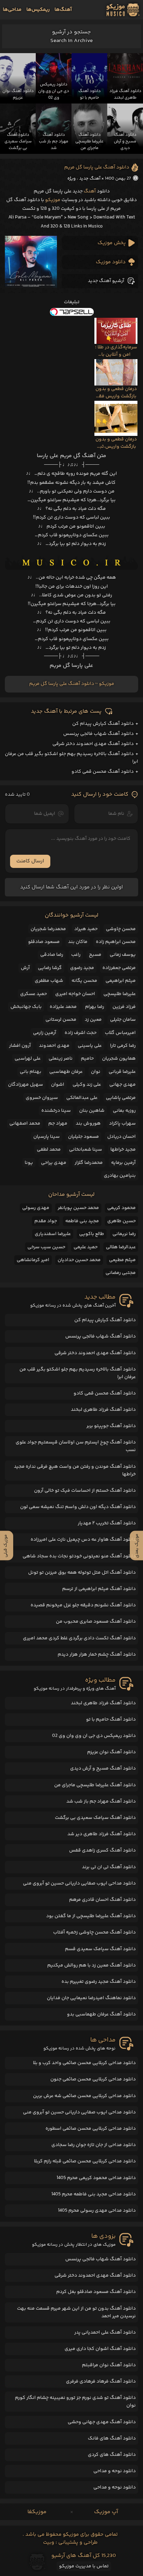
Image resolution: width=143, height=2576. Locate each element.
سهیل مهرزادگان (26, 1085)
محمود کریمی (121, 1208)
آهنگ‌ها (63, 10)
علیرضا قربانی (122, 1072)
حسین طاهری (121, 1221)
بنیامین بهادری (120, 1176)
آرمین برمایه (123, 1163)
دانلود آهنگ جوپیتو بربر (111, 1426)
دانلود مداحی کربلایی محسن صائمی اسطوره (91, 2129)
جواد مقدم (46, 1221)
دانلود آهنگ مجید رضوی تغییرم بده (99, 1982)
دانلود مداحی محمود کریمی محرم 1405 (96, 2178)
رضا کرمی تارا (123, 1046)
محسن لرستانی (61, 1020)
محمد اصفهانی (25, 1124)
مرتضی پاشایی (121, 1098)
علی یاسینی (90, 1046)
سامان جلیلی (123, 1020)
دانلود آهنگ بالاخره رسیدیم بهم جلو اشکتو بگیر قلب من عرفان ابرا (78, 1373)
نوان (96, 1072)
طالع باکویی (92, 1234)
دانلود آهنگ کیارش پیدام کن (103, 724)
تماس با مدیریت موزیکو (84, 2566)
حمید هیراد (86, 929)
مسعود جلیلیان (83, 1137)
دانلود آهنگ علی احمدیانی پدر (105, 2333)
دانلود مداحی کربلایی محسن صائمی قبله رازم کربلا (85, 2161)
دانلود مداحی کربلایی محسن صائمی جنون (93, 2079)
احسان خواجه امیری (75, 994)
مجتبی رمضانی (121, 1273)
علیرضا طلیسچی (120, 994)
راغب (76, 955)
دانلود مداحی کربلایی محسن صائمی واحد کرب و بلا (84, 2063)
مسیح (95, 955)
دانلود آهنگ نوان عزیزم (111, 1752)
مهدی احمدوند (54, 1046)
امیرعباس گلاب (120, 1033)
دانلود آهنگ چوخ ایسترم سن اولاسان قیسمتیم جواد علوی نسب (76, 1446)
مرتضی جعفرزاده (119, 968)
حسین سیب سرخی (46, 1247)
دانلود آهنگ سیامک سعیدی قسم (100, 1949)
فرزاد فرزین (124, 1007)
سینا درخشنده (56, 1111)
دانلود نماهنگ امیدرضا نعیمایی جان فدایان (91, 1998)
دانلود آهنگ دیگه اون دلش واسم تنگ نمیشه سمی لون (78, 1507)
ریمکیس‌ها (38, 10)
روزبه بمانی (124, 1111)
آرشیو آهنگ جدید (106, 281)
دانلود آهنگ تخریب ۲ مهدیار (107, 1523)
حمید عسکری (33, 994)
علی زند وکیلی (87, 1085)
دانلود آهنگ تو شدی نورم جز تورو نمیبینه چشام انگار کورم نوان (75, 2402)
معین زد (93, 1020)
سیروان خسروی (42, 1098)
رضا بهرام (95, 1007)
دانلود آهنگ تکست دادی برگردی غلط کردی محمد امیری (79, 1638)
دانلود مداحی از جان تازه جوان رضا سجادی (94, 2145)
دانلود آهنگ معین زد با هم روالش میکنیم (91, 1965)
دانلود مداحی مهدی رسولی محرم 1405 (97, 2211)
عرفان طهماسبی (66, 1072)
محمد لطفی (49, 1150)
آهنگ (90, 191)
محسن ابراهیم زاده (116, 942)
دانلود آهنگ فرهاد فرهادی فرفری (101, 2382)
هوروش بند (88, 1124)
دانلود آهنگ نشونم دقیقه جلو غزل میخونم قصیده (83, 1605)
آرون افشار (20, 1046)
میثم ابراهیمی (121, 981)
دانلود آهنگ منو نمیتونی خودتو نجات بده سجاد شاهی (79, 1556)
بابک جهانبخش (26, 1007)
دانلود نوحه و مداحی (115, 2471)
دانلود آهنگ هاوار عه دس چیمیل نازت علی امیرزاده (83, 1540)
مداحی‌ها (12, 10)
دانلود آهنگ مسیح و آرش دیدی (103, 1769)
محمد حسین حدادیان (79, 1260)
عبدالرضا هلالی (121, 1247)
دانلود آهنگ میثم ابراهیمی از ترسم (99, 1589)
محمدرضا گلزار (89, 1163)
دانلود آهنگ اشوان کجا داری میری (100, 2349)
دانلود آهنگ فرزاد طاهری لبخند (103, 1410)
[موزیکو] (123, 10)
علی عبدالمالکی (82, 1098)
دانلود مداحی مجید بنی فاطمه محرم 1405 (94, 2194)
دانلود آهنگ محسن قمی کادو (103, 772)
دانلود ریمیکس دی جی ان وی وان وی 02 (94, 1736)
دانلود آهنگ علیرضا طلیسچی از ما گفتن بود (91, 1916)
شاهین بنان (92, 1111)
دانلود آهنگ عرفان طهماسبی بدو (101, 2014)
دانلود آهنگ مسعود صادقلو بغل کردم (96, 2292)
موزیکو (53, 200)
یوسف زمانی (123, 955)
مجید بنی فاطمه (82, 1221)
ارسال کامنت (30, 861)
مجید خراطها (123, 1150)
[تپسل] (71, 312)
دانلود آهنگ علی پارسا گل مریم (97, 167)
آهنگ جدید (90, 179)
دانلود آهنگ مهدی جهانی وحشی (102, 2422)
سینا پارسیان (47, 1137)
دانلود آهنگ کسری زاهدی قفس (102, 1850)
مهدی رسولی (36, 1208)
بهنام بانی (31, 1072)
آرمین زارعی (45, 1033)
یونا (29, 1163)
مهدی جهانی (123, 1085)
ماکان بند (78, 942)
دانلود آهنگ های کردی (112, 2455)
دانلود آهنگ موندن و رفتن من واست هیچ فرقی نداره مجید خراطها (75, 1471)
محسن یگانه (84, 981)
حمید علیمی (86, 1247)
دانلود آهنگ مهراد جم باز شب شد (101, 1801)
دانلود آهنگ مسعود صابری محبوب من (96, 1622)
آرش (25, 968)
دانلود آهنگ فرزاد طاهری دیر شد (102, 1834)
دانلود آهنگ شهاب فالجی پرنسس (98, 734)
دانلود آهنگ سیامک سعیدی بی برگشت (95, 1818)
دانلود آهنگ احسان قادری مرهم (102, 1900)
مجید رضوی (82, 968)
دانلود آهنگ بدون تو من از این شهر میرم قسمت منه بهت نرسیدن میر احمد (76, 2312)
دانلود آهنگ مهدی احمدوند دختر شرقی (93, 744)
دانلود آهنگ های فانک (112, 2438)
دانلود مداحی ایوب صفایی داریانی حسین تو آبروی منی (79, 1883)
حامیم (87, 1059)
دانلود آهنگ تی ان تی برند (109, 1867)
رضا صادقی (52, 955)
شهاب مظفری (49, 981)
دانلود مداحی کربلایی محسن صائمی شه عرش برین (84, 2096)
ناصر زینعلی (61, 1059)
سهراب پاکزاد (122, 1124)
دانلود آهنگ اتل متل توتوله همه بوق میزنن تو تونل (82, 1573)
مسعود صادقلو (44, 942)
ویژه (71, 179)
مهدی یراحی (54, 1163)
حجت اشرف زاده (81, 1033)
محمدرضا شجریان (48, 929)
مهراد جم (58, 1124)
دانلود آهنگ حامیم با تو (111, 1720)
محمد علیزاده (63, 1007)
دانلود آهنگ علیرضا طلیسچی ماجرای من (95, 1785)
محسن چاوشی (121, 929)
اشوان (58, 1085)
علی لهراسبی (28, 1059)
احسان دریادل (121, 1137)
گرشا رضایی (50, 968)
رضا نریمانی (124, 1234)
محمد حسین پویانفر (78, 1208)
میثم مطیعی (122, 1260)
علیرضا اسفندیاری (53, 1234)
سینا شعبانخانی (86, 1150)
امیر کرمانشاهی (33, 1260)
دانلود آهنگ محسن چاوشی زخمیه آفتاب (94, 1932)
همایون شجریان (119, 1059)
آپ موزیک (106, 2512)
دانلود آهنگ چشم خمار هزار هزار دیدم (97, 1655)
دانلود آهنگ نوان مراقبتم (109, 2365)
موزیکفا (37, 2512)
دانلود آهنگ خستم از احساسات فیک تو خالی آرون (85, 1491)
